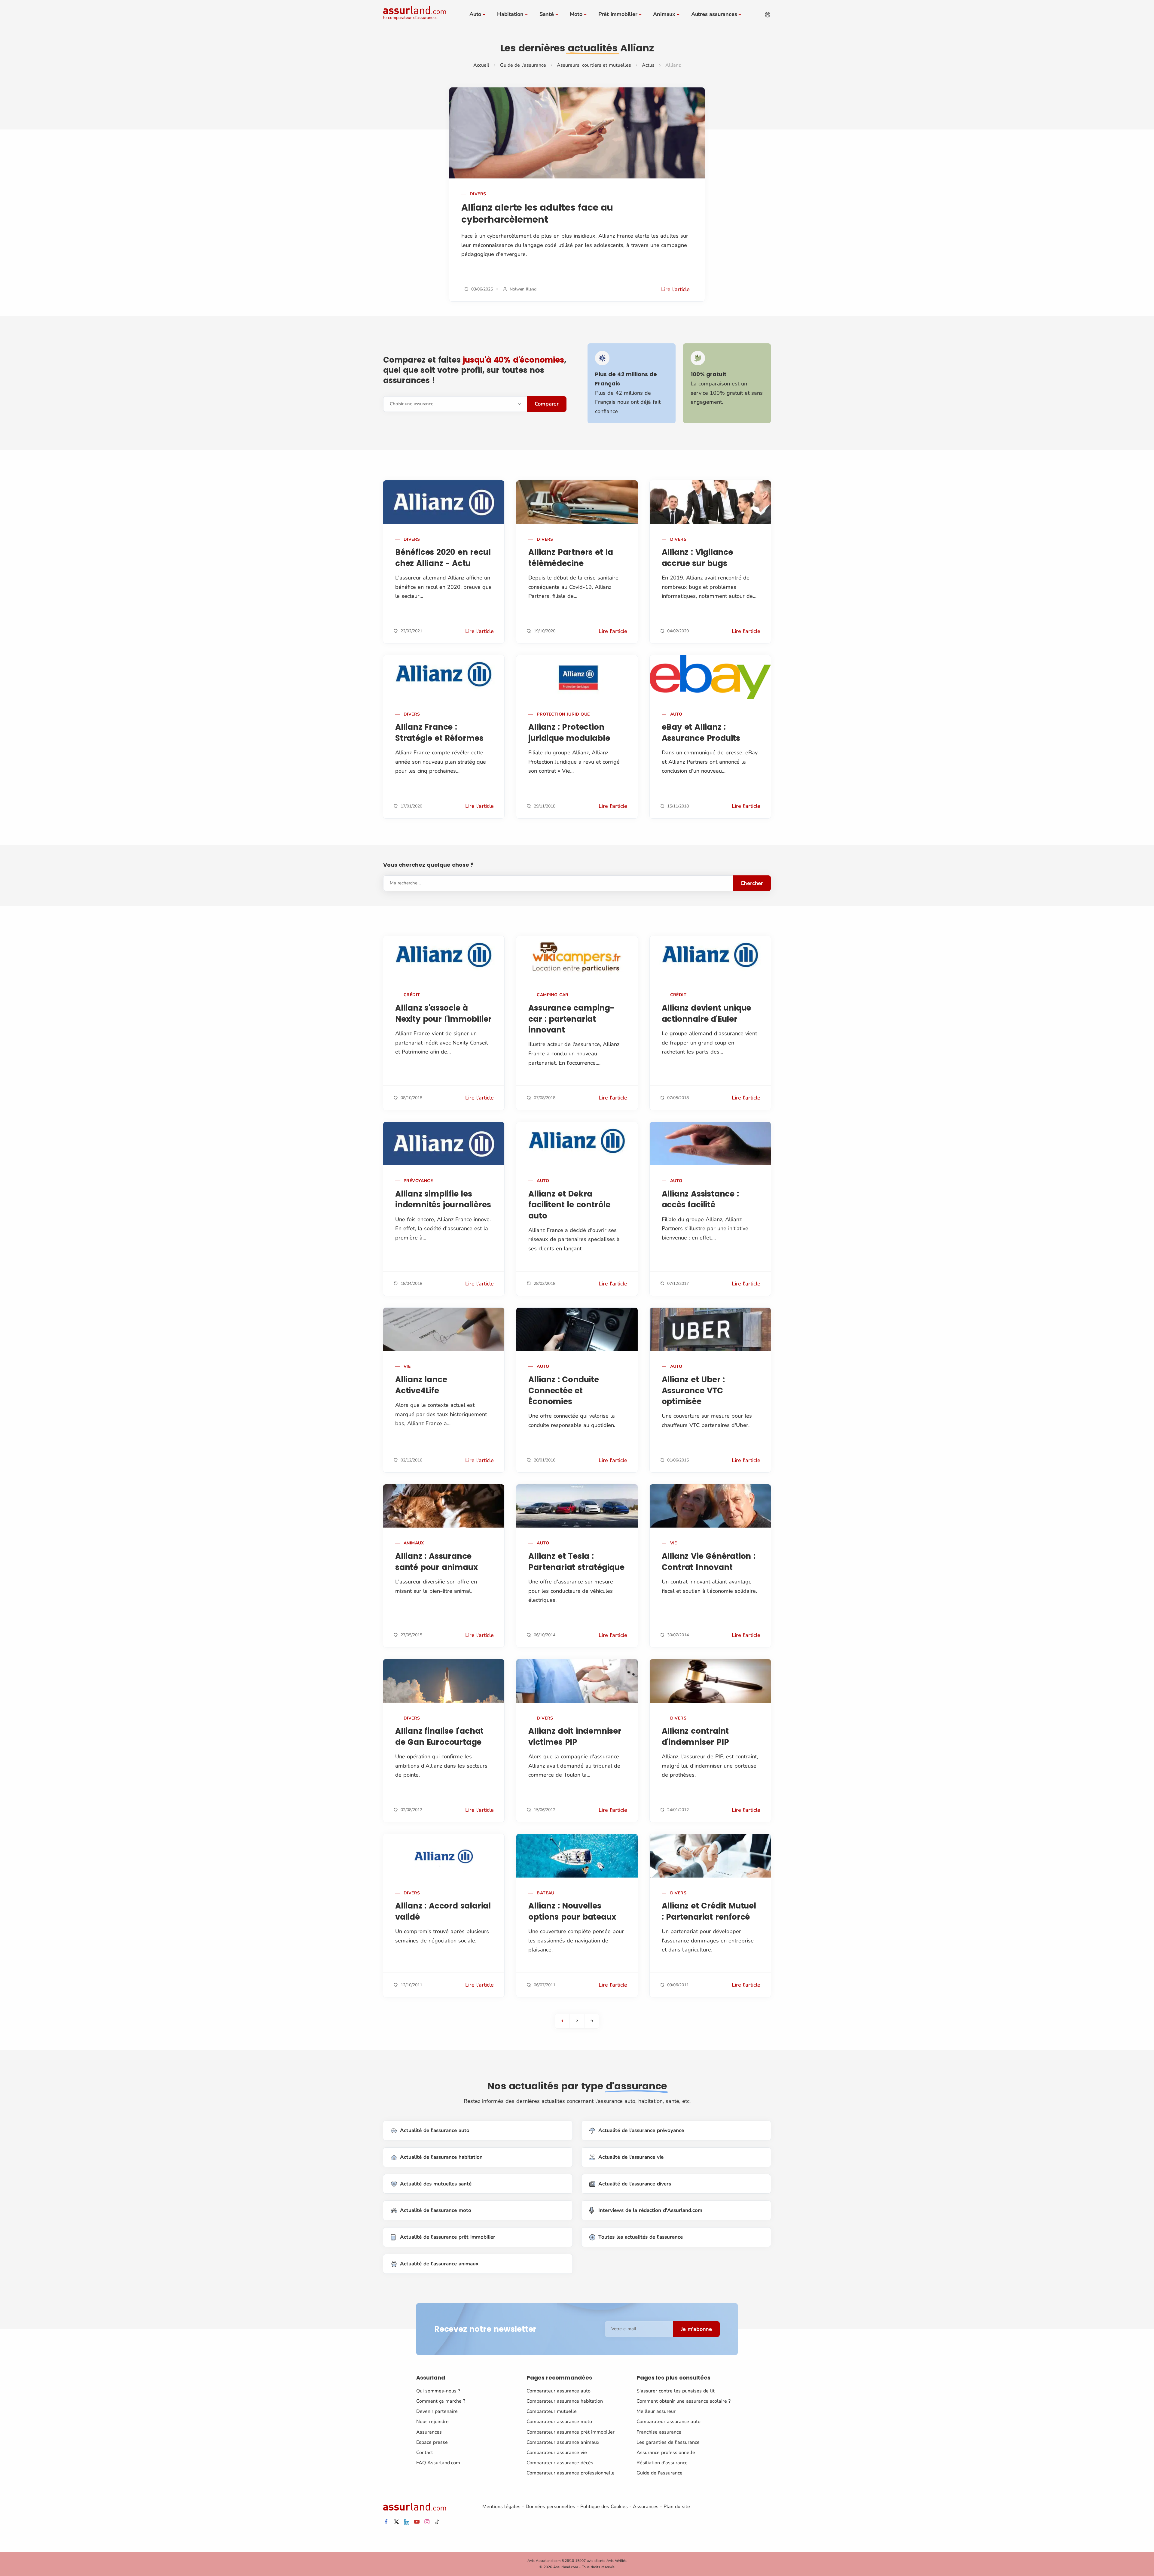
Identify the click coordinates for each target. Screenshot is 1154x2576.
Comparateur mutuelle (552, 2411)
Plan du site (677, 2507)
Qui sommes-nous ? (438, 2391)
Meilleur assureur (656, 2411)
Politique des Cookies (604, 2507)
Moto (576, 14)
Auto (475, 14)
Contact (425, 2453)
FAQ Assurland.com (438, 2463)
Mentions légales (501, 2507)
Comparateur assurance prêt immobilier (571, 2432)
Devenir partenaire (437, 2411)
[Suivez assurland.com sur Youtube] (417, 2522)
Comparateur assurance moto (559, 2422)
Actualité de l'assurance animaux (439, 2264)
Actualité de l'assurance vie (631, 2157)
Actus (648, 65)
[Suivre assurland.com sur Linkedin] (407, 2522)
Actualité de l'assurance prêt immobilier (448, 2237)
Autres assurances (714, 14)
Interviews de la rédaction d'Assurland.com (650, 2210)
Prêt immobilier (618, 14)
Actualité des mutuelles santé (436, 2184)
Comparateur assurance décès (560, 2463)
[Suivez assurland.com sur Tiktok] (437, 2522)
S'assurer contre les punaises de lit (676, 2391)
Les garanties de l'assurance (668, 2442)
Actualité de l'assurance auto (435, 2130)
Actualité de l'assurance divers (635, 2184)
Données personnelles (550, 2507)
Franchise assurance (659, 2432)
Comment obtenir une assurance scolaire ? (684, 2401)
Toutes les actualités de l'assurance (641, 2237)
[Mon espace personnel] (768, 15)
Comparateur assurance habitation (565, 2401)
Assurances (429, 2432)
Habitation (510, 14)
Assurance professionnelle (666, 2453)
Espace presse (432, 2442)
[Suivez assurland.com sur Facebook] (386, 2522)
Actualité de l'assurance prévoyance (641, 2130)
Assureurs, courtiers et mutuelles (594, 65)
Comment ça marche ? (441, 2401)
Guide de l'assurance (523, 65)
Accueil (481, 65)
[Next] (592, 2021)
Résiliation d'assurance (662, 2463)
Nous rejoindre (432, 2422)
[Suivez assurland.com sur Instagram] (427, 2522)
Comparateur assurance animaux (563, 2442)
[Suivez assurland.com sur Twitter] (396, 2522)
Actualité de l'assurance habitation (441, 2157)
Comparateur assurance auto (559, 2391)
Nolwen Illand (523, 289)
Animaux (664, 14)
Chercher (752, 883)
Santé (547, 14)
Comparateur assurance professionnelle (571, 2473)
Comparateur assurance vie (557, 2453)
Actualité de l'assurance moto (436, 2210)
